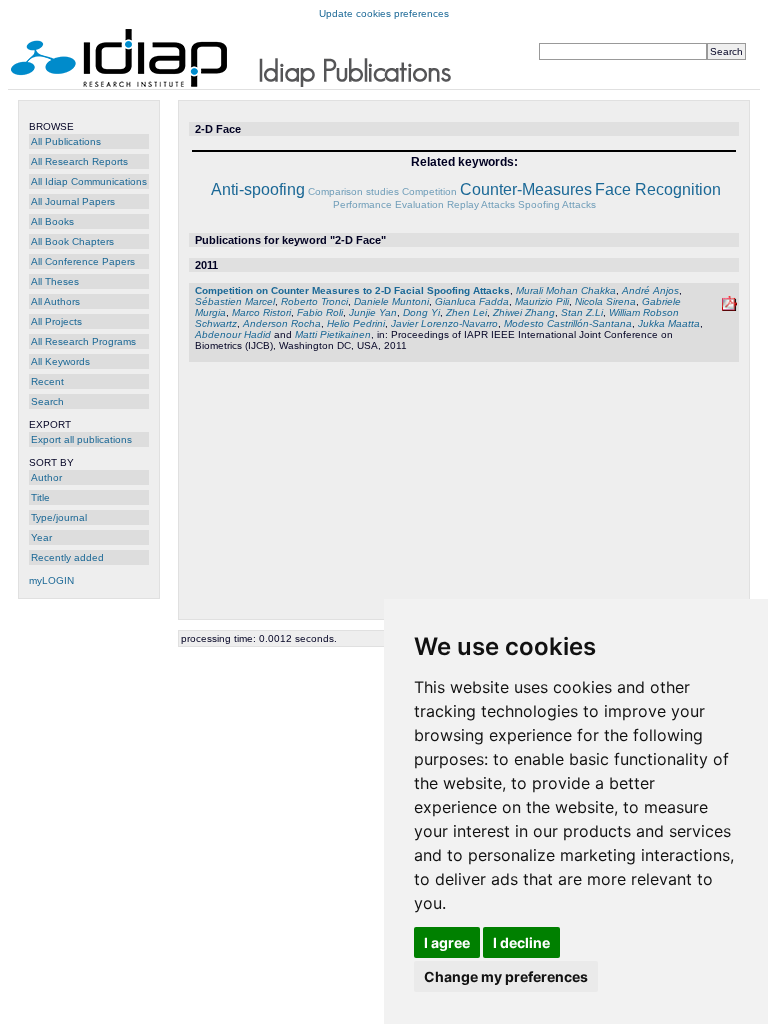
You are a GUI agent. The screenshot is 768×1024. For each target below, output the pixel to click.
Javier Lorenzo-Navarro (444, 323)
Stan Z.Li (582, 312)
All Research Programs (83, 341)
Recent (47, 381)
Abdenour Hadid (233, 334)
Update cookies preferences (384, 13)
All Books (52, 221)
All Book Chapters (72, 241)
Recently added (67, 557)
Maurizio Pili (542, 301)
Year (41, 537)
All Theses (55, 281)
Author (46, 477)
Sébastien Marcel (235, 301)
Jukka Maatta (669, 323)
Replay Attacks (481, 204)
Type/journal (59, 517)
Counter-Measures (526, 189)
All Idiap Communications (89, 181)
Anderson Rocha (282, 323)
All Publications (66, 141)
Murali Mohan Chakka (566, 290)
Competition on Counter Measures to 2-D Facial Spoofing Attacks (352, 290)
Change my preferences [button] (506, 976)
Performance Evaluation (388, 204)
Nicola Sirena (605, 301)
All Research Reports (79, 161)
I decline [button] (521, 942)
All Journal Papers (73, 201)
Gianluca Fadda (472, 301)
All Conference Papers (83, 261)
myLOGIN (51, 580)
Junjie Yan (373, 312)
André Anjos (650, 290)
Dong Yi (421, 312)
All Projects (56, 321)
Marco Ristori (261, 312)
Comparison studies (353, 191)
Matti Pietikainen (333, 334)
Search (47, 401)
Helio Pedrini (356, 323)
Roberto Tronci (314, 301)
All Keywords (60, 361)
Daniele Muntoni (391, 301)
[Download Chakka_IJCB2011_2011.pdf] (729, 307)
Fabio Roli (320, 312)
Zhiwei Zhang (524, 312)
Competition (429, 191)
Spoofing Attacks (557, 204)
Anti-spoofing (258, 189)
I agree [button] (447, 942)
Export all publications (81, 439)
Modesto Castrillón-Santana (568, 323)
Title (40, 497)
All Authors (55, 301)
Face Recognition (658, 189)
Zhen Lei (466, 312)
